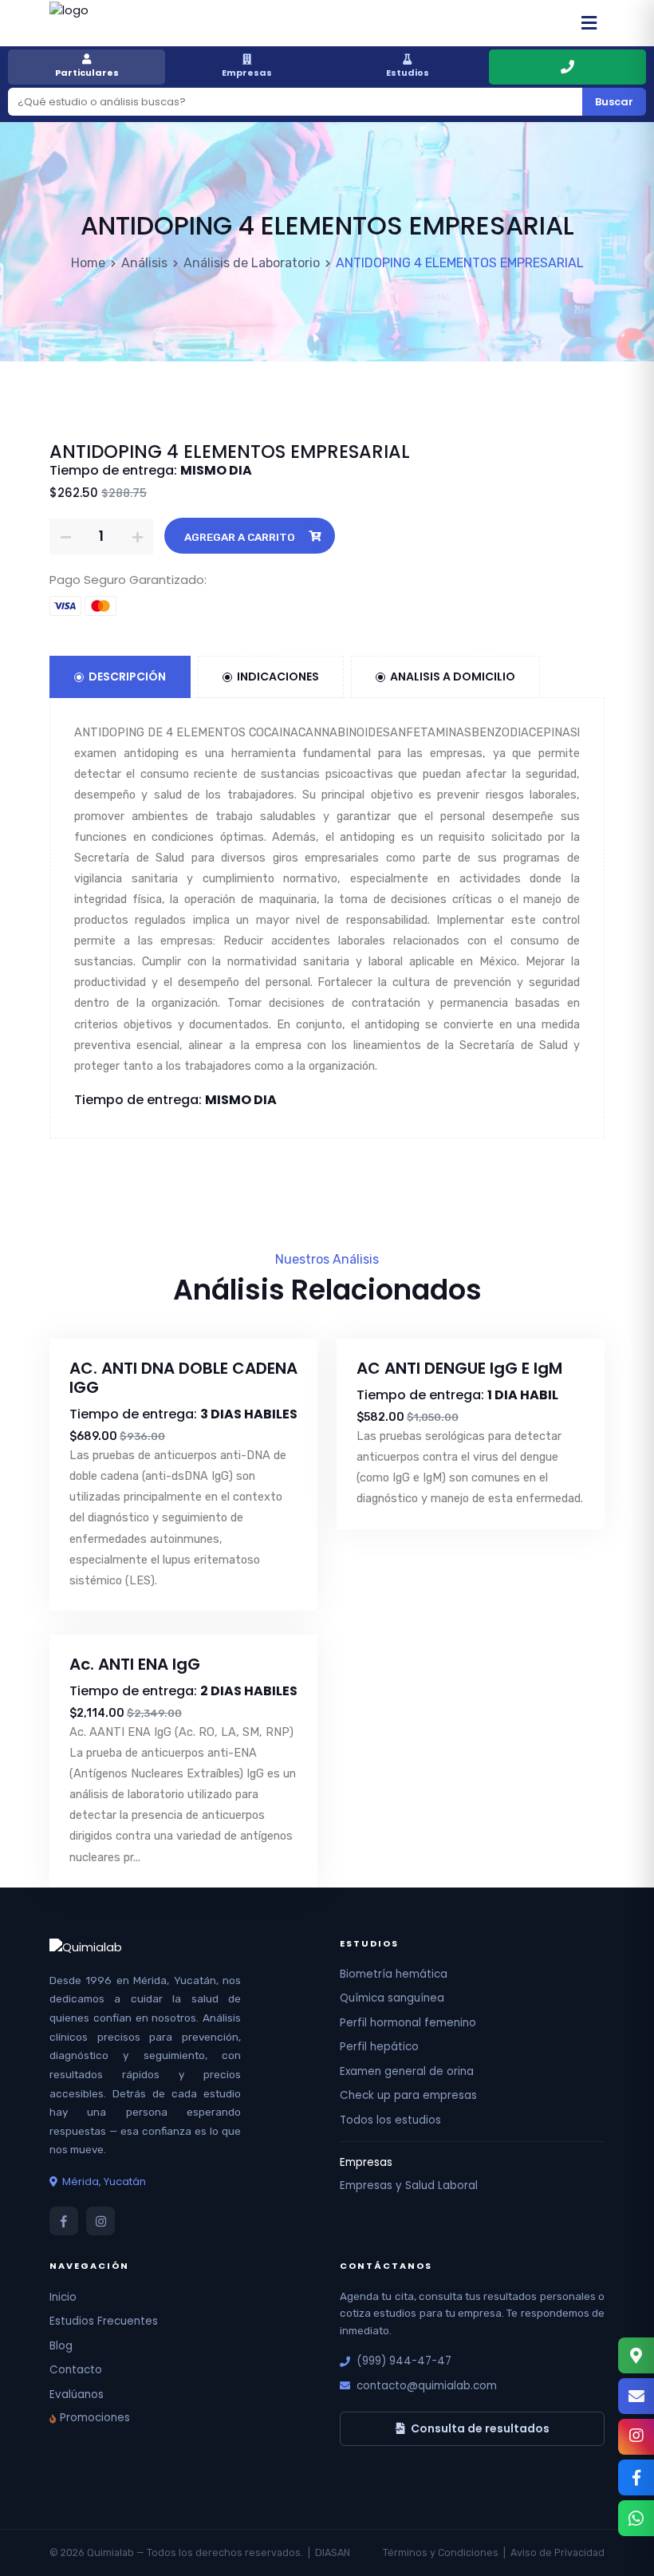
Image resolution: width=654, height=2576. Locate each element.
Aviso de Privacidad (557, 2552)
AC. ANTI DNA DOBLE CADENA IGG (183, 1378)
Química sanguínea (392, 1998)
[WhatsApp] (636, 2518)
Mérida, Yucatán (104, 2182)
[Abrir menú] (589, 23)
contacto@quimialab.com (427, 2386)
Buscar (614, 102)
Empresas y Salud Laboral (409, 2185)
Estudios (408, 73)
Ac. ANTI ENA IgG (135, 1664)
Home (88, 263)
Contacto (76, 2370)
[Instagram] (636, 2437)
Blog (61, 2346)
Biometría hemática (394, 1974)
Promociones (95, 2418)
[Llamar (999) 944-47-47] (567, 67)
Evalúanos (77, 2395)
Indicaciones (278, 677)
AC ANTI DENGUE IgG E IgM (459, 1368)
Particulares (87, 73)
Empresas (247, 73)
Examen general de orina (407, 2071)
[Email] (636, 2396)
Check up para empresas (408, 2095)
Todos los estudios (390, 2120)
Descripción (127, 677)
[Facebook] (636, 2477)
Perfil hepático (379, 2047)
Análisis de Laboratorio (252, 263)
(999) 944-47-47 (404, 2361)
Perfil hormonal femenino (408, 2023)
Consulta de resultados (480, 2428)
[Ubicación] (636, 2355)
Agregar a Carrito (240, 537)
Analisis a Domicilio (453, 677)
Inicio (63, 2297)
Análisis (144, 263)
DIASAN (333, 2552)
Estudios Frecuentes (104, 2321)
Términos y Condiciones (441, 2552)
